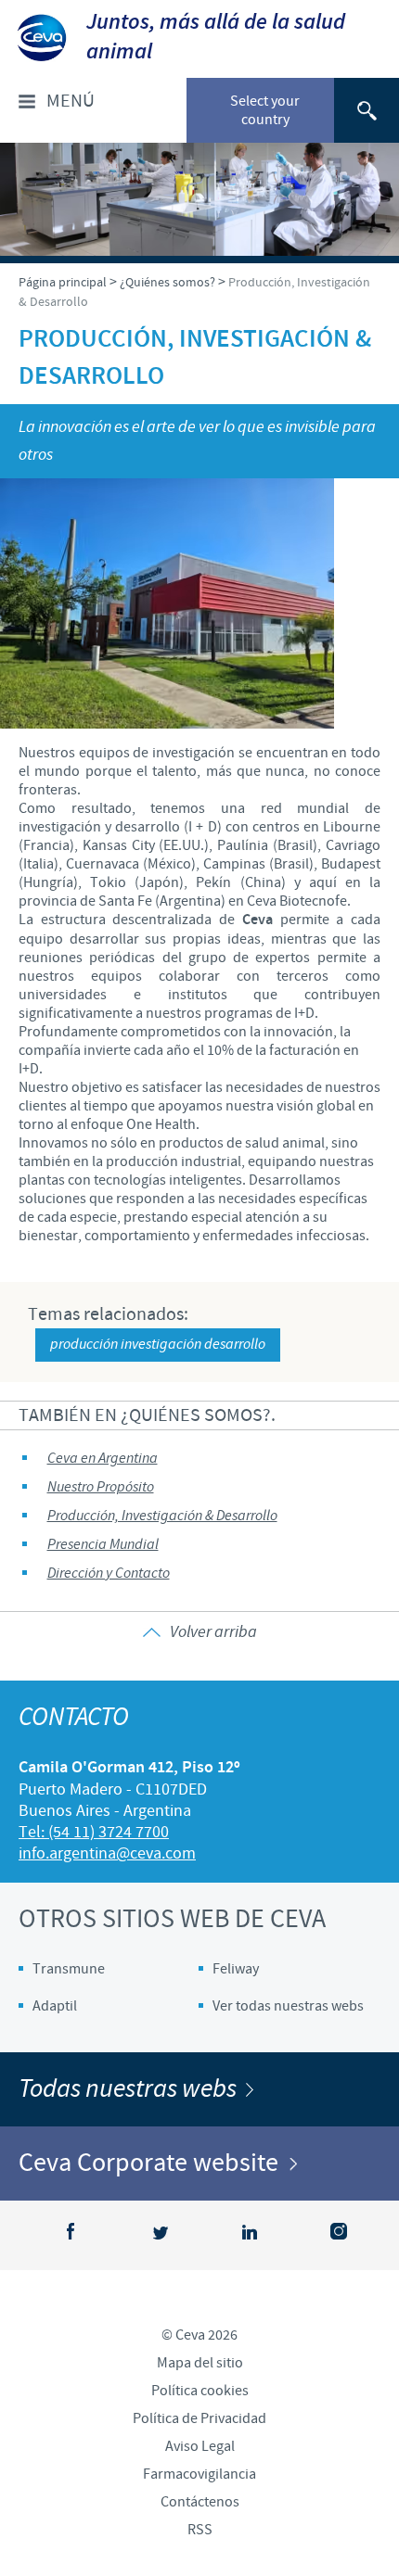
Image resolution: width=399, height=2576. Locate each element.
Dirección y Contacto (109, 1574)
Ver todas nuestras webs (288, 2006)
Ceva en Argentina (103, 1459)
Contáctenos (200, 2502)
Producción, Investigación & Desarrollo (162, 1516)
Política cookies (200, 2391)
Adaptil (55, 2006)
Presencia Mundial (103, 1545)
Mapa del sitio (200, 2363)
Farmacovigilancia (199, 2474)
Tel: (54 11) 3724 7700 (94, 1832)
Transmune (69, 1969)
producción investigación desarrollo (158, 1345)
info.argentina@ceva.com (107, 1853)
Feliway (236, 1969)
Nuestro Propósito (101, 1487)
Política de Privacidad (199, 2418)
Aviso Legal (200, 2446)
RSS (200, 2530)
